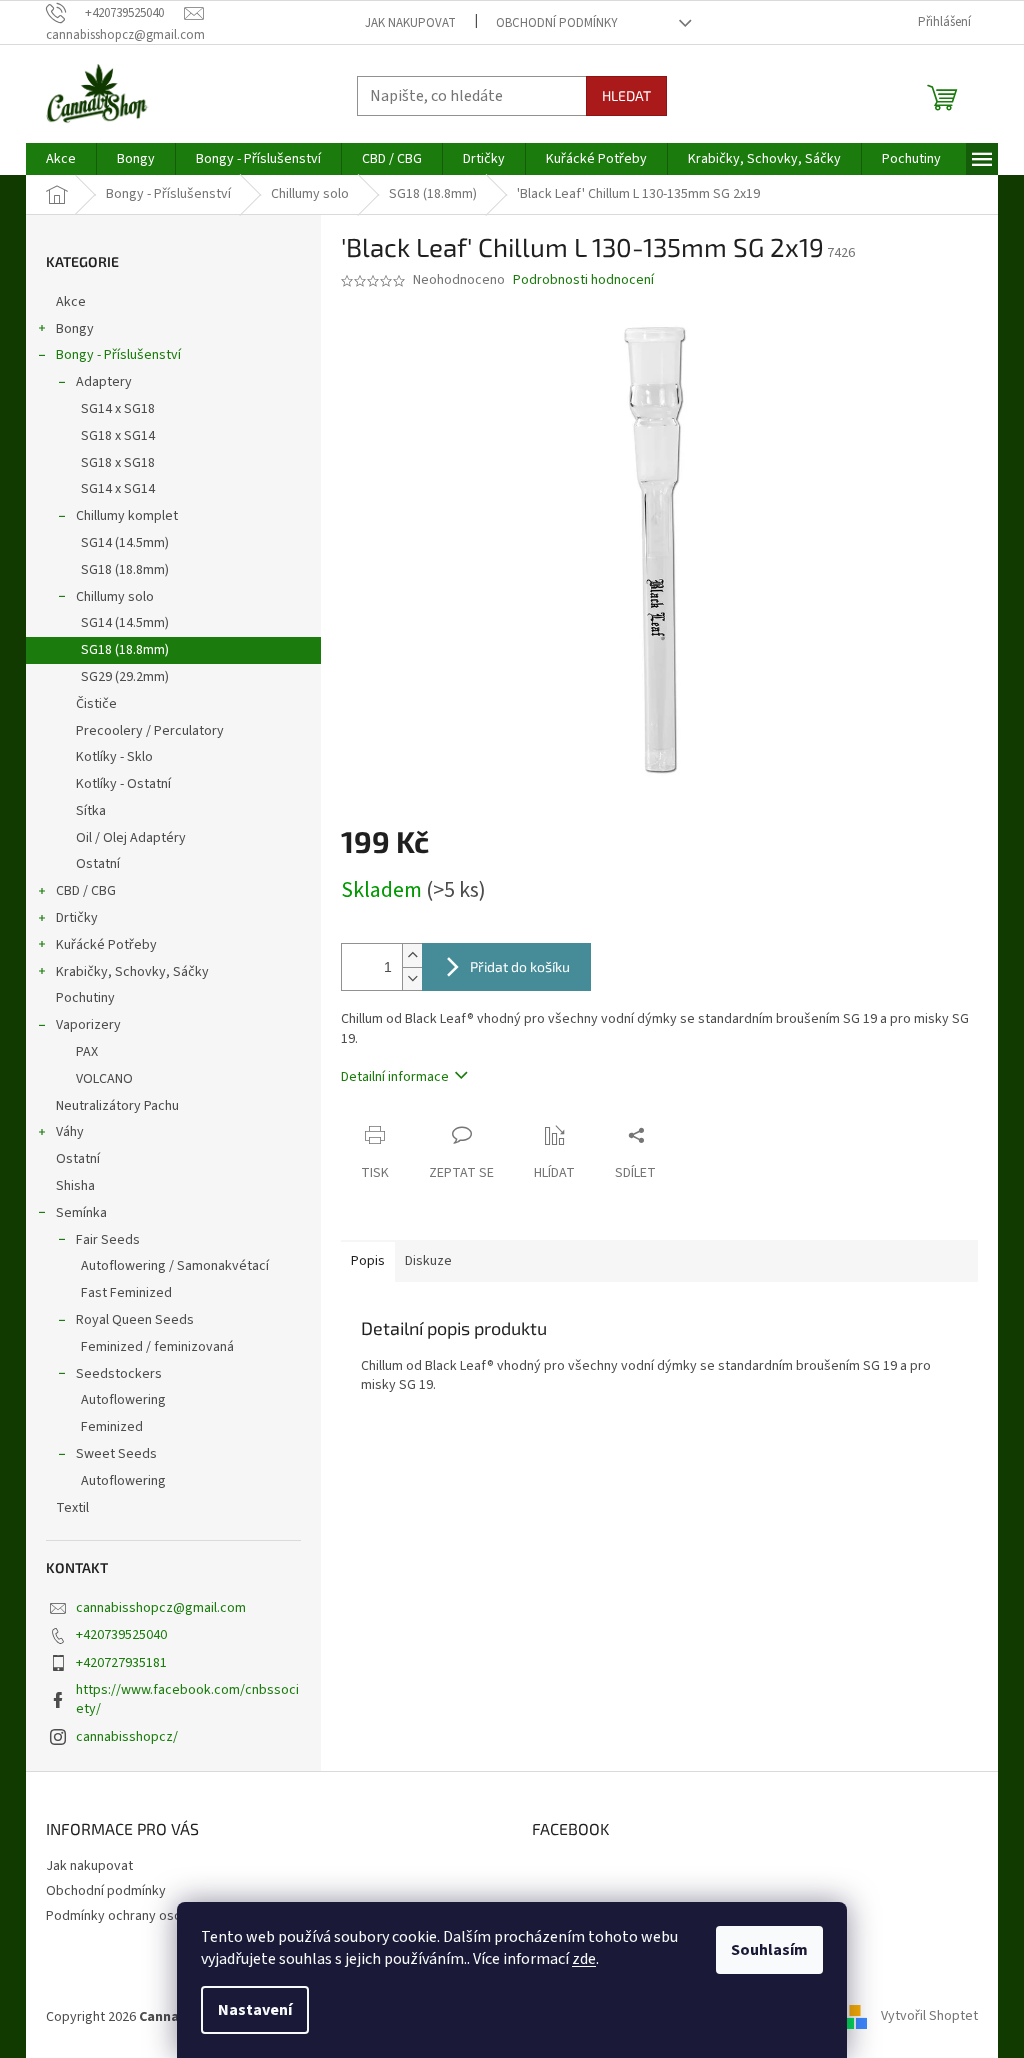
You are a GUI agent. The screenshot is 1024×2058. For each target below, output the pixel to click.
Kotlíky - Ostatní (123, 784)
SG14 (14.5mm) (125, 543)
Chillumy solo (115, 597)
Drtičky (77, 918)
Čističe (96, 704)
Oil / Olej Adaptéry (131, 838)
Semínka (81, 1213)
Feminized (112, 1427)
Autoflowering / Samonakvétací (175, 1266)
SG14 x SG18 (118, 409)
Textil (72, 1508)
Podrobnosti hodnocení (583, 280)
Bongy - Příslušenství (118, 355)
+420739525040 (121, 1635)
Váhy (70, 1132)
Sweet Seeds (116, 1454)
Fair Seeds (108, 1240)
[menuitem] (61, 159)
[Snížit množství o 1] (412, 978)
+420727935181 (121, 1663)
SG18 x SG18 (118, 463)
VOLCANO (104, 1079)
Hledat (626, 95)
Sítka (91, 811)
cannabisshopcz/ (127, 1737)
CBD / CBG (86, 891)
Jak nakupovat (410, 23)
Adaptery (104, 382)
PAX (87, 1052)
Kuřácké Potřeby (106, 945)
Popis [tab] (368, 1261)
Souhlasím (769, 1950)
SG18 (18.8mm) (125, 570)
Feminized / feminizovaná (157, 1347)
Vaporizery (88, 1025)
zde (584, 1959)
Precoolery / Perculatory (150, 731)
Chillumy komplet (127, 516)
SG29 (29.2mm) (125, 677)
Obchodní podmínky (557, 23)
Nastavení (255, 2010)
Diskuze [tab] (428, 1261)
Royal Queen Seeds (135, 1320)
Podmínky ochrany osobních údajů (147, 1916)
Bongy (75, 329)
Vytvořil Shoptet (929, 2017)
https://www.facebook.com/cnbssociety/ (187, 1699)
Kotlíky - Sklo (114, 757)
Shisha (75, 1186)
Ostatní (98, 864)
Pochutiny (85, 998)
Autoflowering (123, 1400)
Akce (71, 302)
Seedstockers (119, 1374)
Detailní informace (395, 1077)
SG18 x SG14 (118, 436)
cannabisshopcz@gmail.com (161, 1608)
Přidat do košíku (520, 966)
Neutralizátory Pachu (117, 1106)
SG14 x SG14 (118, 489)
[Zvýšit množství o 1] (412, 955)
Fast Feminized (126, 1293)
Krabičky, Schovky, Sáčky (132, 972)
